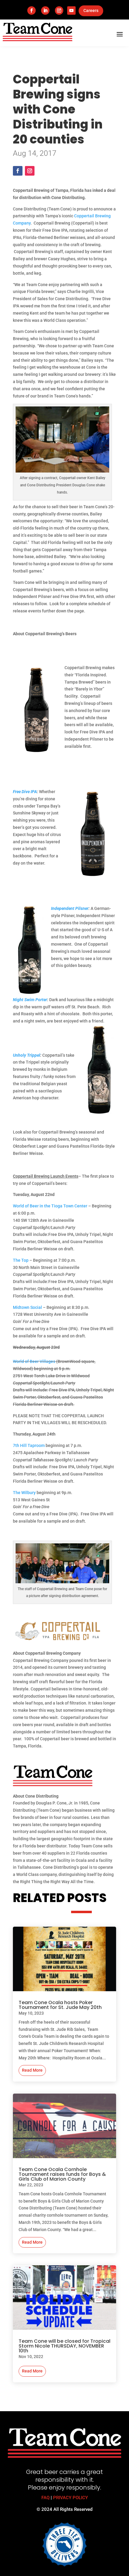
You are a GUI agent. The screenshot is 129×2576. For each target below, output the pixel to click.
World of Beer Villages (34, 1361)
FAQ (45, 2498)
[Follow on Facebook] (31, 11)
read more (32, 2070)
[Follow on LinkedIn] (45, 11)
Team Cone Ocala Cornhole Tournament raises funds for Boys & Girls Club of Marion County (62, 2174)
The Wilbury (24, 1493)
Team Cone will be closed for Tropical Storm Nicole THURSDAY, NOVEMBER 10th (64, 2346)
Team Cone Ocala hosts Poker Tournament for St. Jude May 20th (60, 2005)
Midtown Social (27, 1307)
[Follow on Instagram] (59, 11)
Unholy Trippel (27, 1055)
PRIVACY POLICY (70, 2498)
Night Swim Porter (30, 1000)
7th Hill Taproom (29, 1445)
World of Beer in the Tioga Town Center (50, 1206)
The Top (21, 1260)
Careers (91, 11)
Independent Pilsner (70, 908)
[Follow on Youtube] (71, 11)
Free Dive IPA (25, 792)
